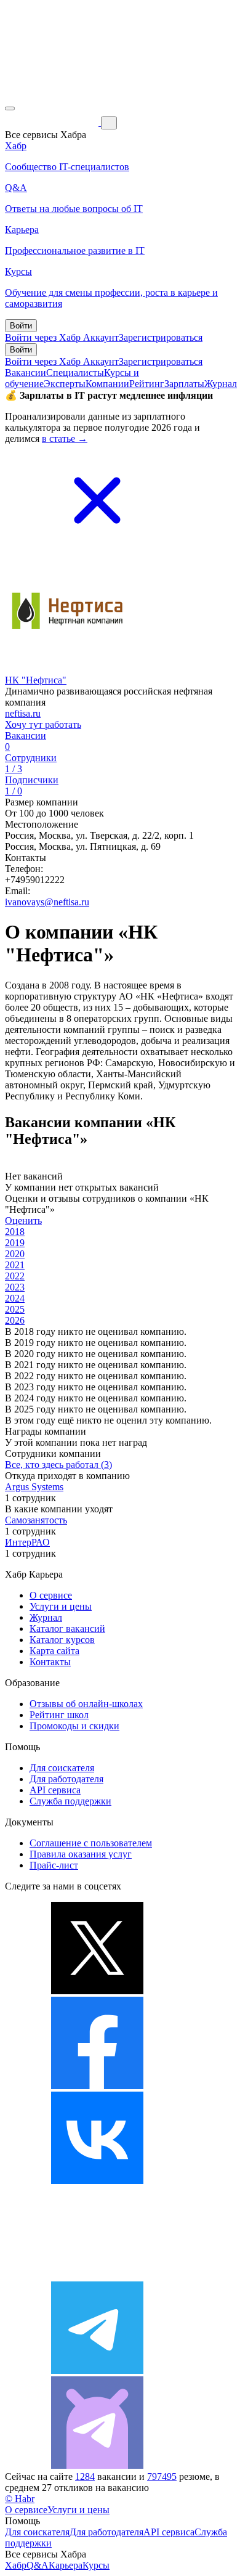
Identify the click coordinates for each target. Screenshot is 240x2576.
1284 (85, 2476)
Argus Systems (34, 1487)
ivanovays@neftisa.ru (47, 902)
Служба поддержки (70, 1801)
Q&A (38, 2565)
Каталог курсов (62, 1640)
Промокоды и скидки (74, 1726)
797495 (162, 2476)
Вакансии (26, 373)
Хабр (16, 2565)
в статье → (65, 438)
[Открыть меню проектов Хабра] (10, 108)
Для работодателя (66, 1779)
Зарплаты (184, 384)
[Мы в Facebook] (97, 2086)
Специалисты (75, 373)
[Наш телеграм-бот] (97, 2465)
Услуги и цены (61, 1606)
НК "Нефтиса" (36, 680)
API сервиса (55, 1790)
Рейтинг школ (59, 1715)
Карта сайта (54, 1651)
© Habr (20, 2499)
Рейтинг (147, 384)
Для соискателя (62, 1768)
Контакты (50, 1662)
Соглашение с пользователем (91, 1843)
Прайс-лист (54, 1865)
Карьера (66, 2565)
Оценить (23, 1221)
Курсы (96, 2565)
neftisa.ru (23, 713)
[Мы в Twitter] (97, 1991)
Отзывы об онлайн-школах (86, 1704)
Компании (107, 384)
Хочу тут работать (43, 724)
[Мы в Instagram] (97, 2276)
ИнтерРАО (27, 1542)
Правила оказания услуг (81, 1854)
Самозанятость (36, 1520)
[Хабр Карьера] (53, 122)
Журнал (221, 384)
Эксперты (65, 384)
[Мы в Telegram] (97, 2370)
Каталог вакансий (67, 1628)
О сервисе (51, 1595)
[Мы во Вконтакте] (97, 2181)
